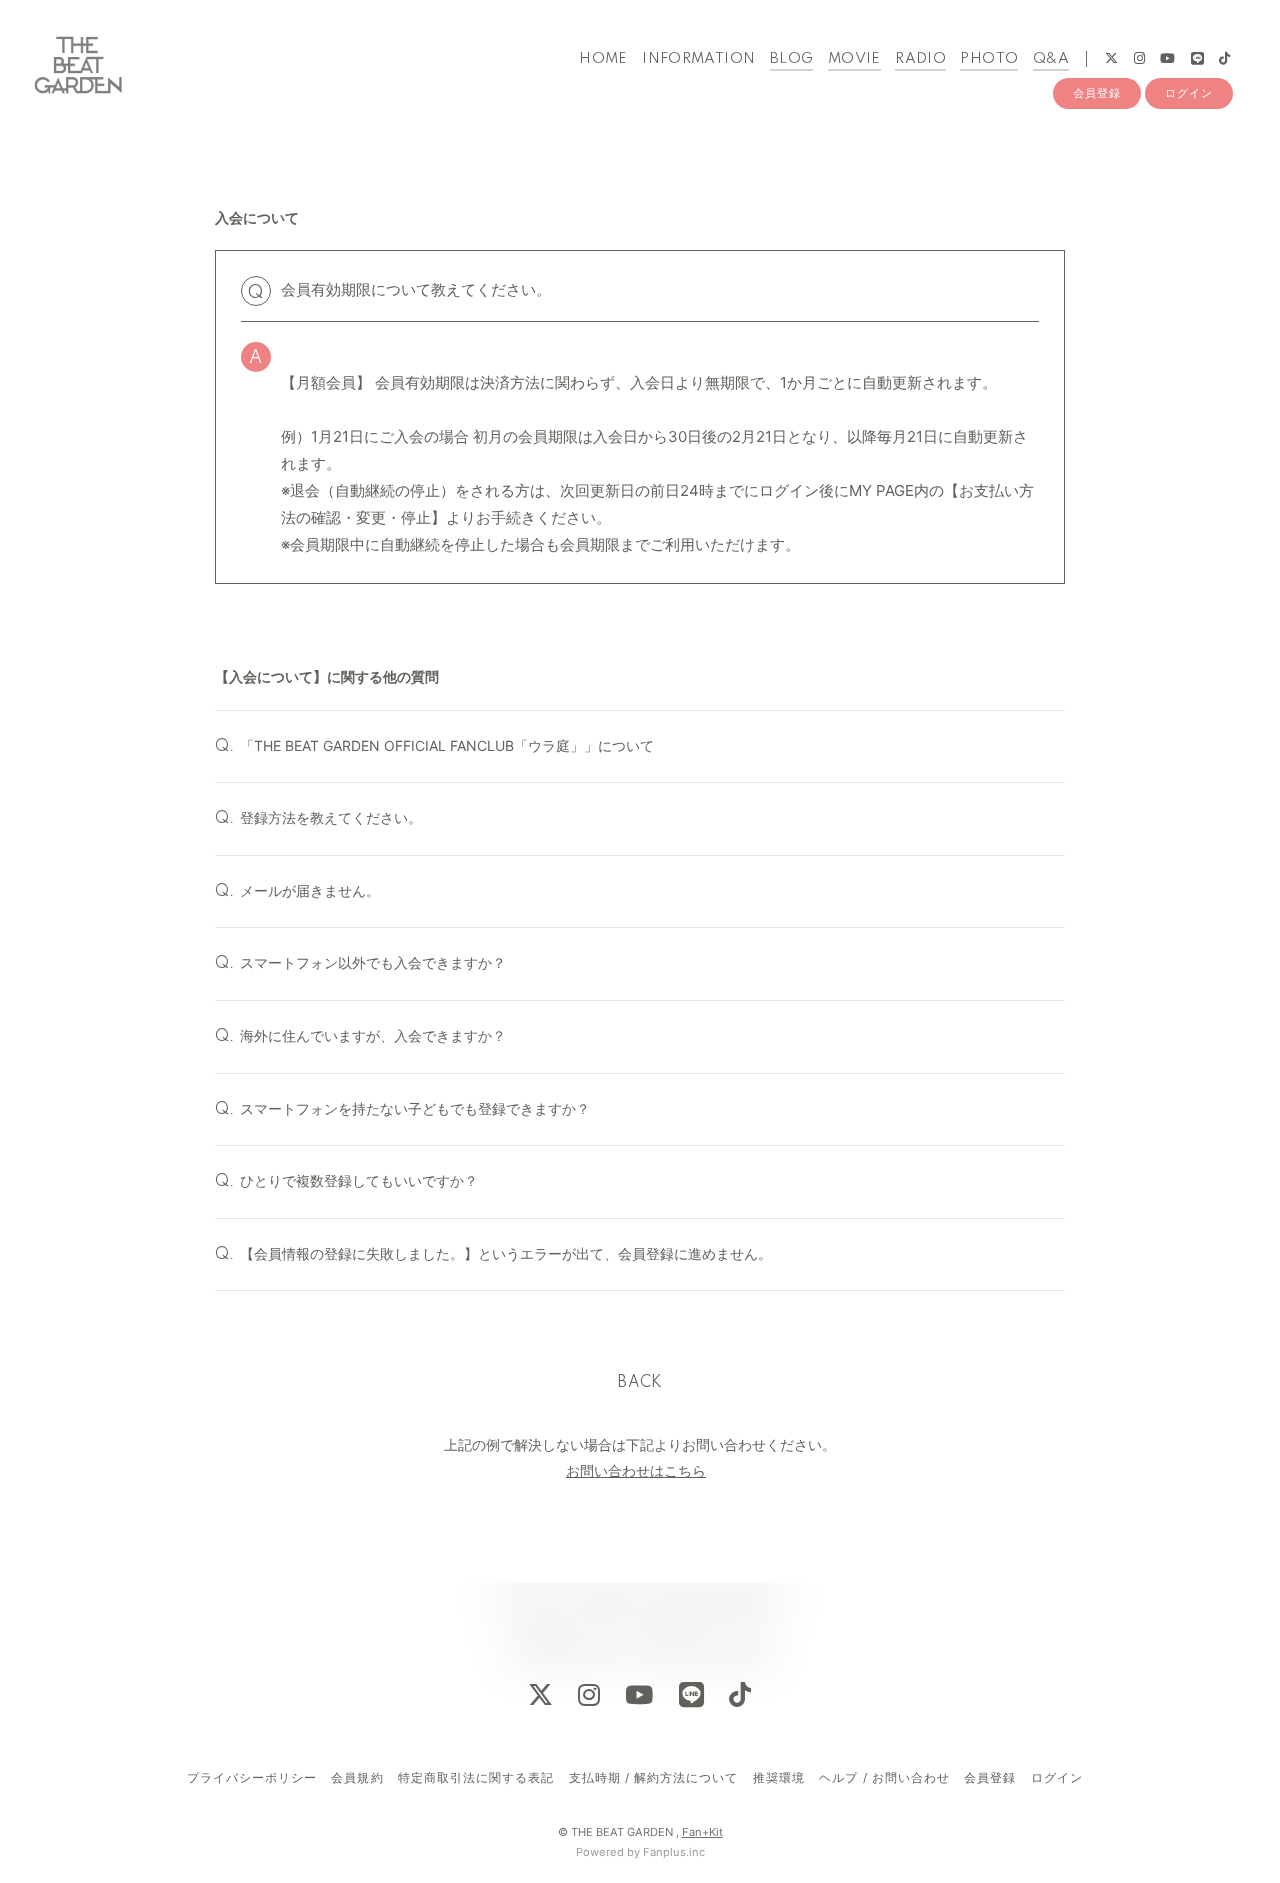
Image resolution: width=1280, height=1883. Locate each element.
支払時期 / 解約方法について (654, 1777)
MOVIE (854, 59)
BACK (640, 1383)
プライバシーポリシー (252, 1777)
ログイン (1189, 93)
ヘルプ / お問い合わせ (884, 1777)
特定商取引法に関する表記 (476, 1777)
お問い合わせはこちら (636, 1470)
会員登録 (1097, 93)
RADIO (920, 59)
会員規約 (357, 1777)
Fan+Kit (702, 1832)
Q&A (1051, 59)
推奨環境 (779, 1777)
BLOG (792, 59)
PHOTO (989, 59)
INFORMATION (698, 59)
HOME (603, 59)
